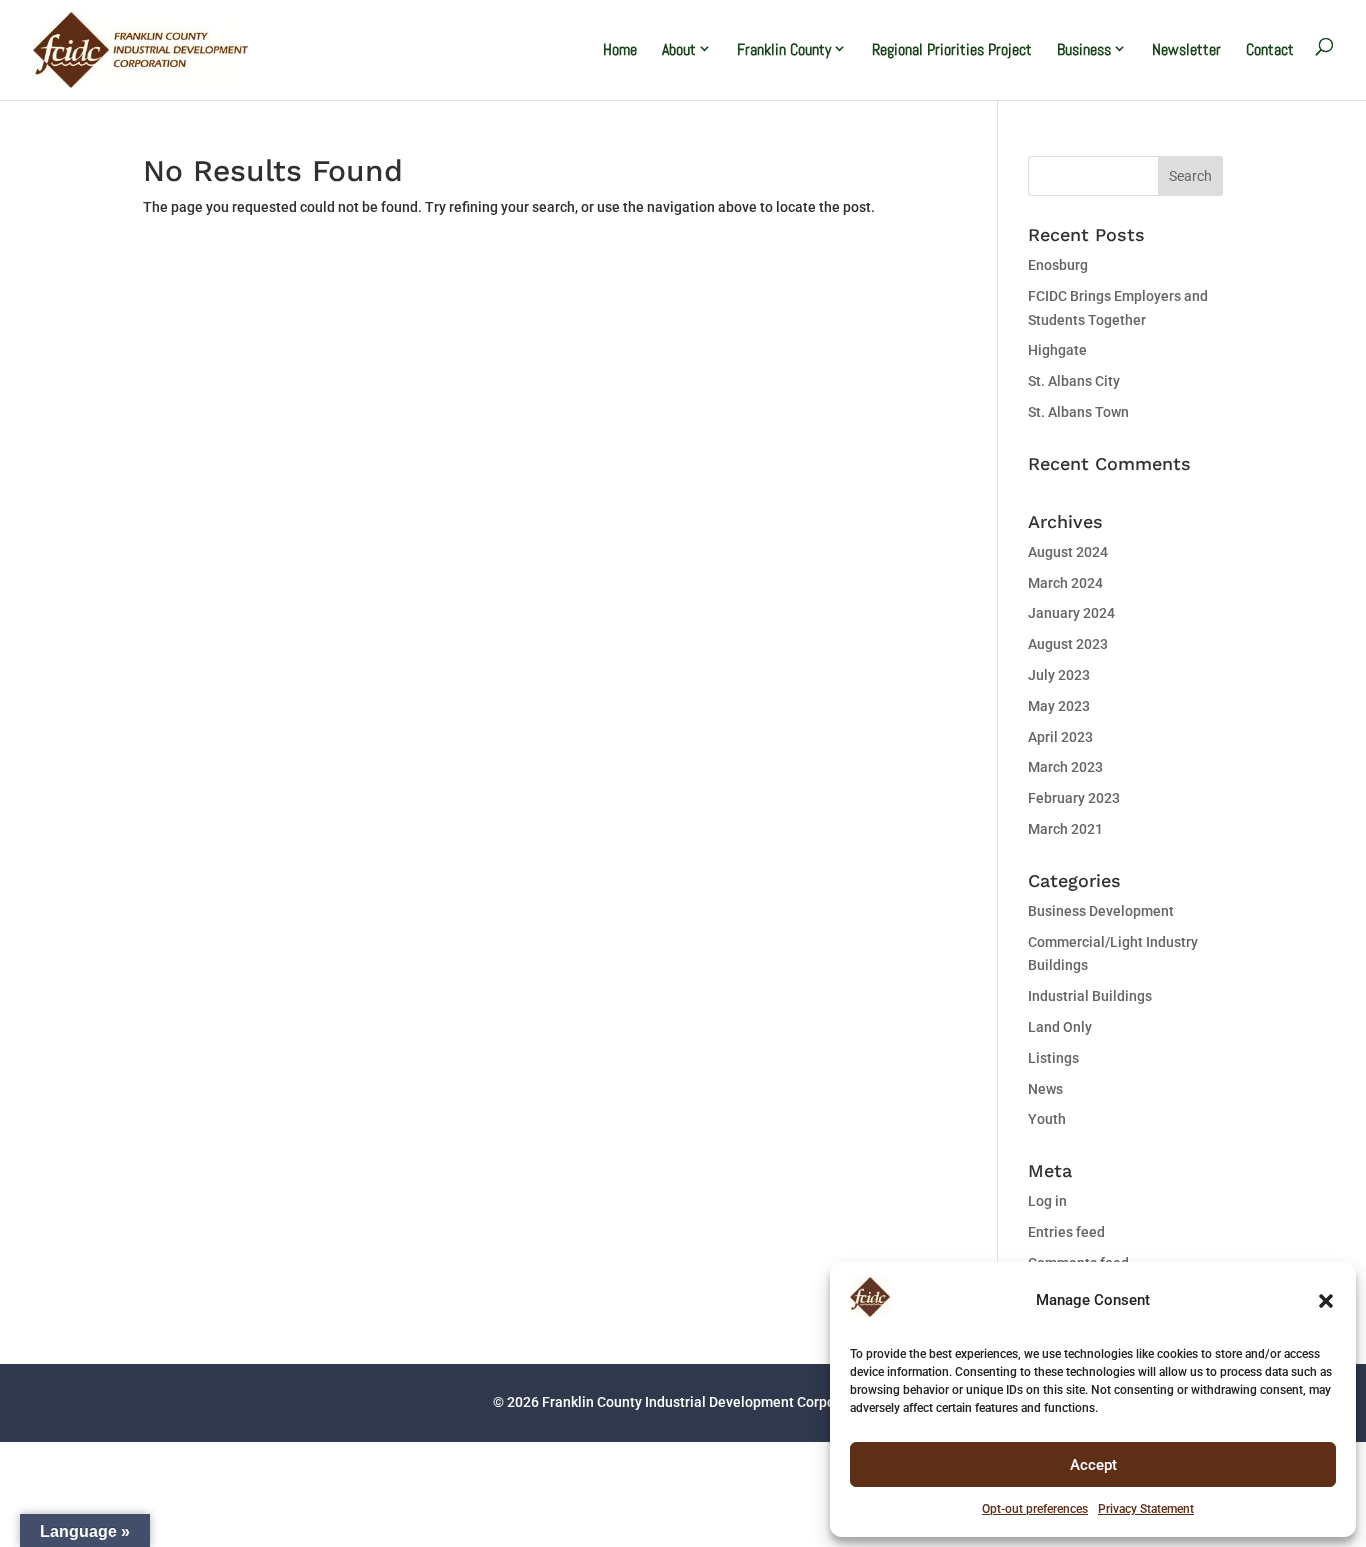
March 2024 (1065, 583)
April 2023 (1060, 737)
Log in (1047, 1201)
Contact (1270, 49)
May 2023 (1059, 706)
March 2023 (1065, 767)
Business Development (1101, 911)
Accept (1093, 1465)
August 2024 (1068, 552)
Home (620, 49)
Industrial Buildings (1090, 996)
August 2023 (1068, 644)
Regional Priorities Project (952, 49)
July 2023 (1059, 675)
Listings (1053, 1058)
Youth (1047, 1119)
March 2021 (1065, 829)
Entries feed (1066, 1232)
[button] (1326, 1301)
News (1045, 1089)
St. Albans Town (1078, 412)
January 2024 (1071, 613)
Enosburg (1058, 265)
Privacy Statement (1146, 1509)
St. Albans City (1074, 381)
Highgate (1057, 350)
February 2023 (1074, 798)
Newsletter (1186, 49)
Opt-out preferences (1035, 1509)
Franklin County (784, 49)
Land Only (1060, 1027)
